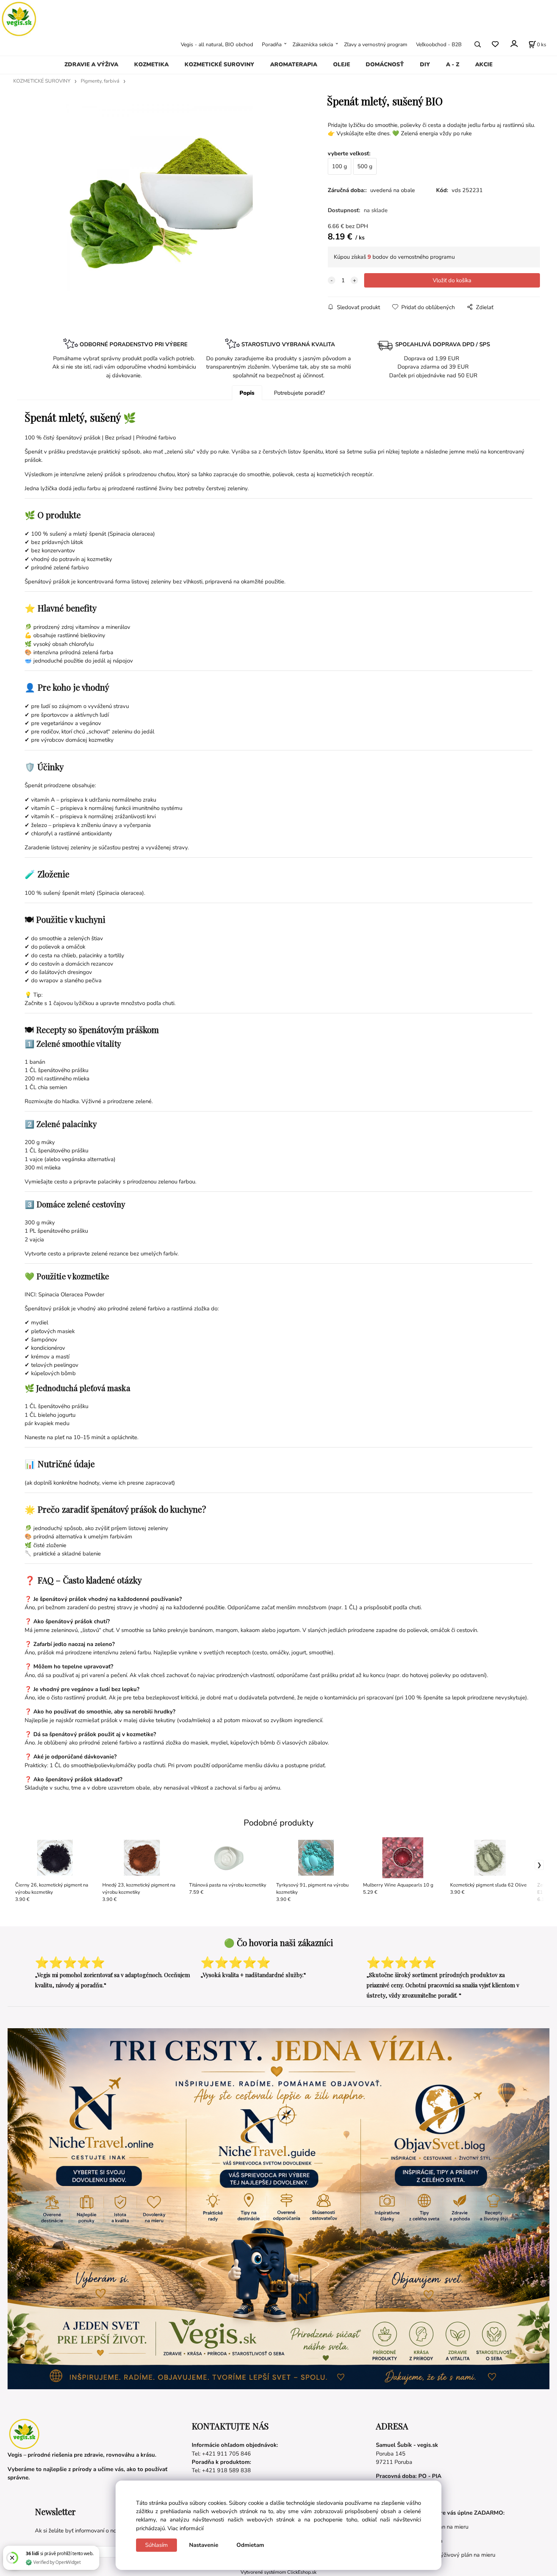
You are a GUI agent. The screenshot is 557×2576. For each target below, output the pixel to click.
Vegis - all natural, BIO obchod (217, 44)
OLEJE (342, 64)
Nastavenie (204, 2545)
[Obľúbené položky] (495, 44)
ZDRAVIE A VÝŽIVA (91, 64)
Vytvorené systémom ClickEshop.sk (278, 2572)
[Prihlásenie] (514, 43)
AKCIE (484, 64)
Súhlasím (156, 2545)
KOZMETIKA (151, 64)
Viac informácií (185, 2528)
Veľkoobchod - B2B (439, 44)
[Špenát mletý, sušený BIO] (159, 198)
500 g (365, 166)
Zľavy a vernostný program (376, 44)
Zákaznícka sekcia (313, 44)
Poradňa (272, 44)
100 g (340, 166)
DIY (425, 64)
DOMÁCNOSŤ (385, 64)
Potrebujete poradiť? (300, 393)
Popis (247, 393)
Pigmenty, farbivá (100, 81)
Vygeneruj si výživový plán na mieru (450, 2555)
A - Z (453, 64)
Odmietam (250, 2545)
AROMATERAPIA (294, 64)
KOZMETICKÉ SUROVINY (219, 64)
